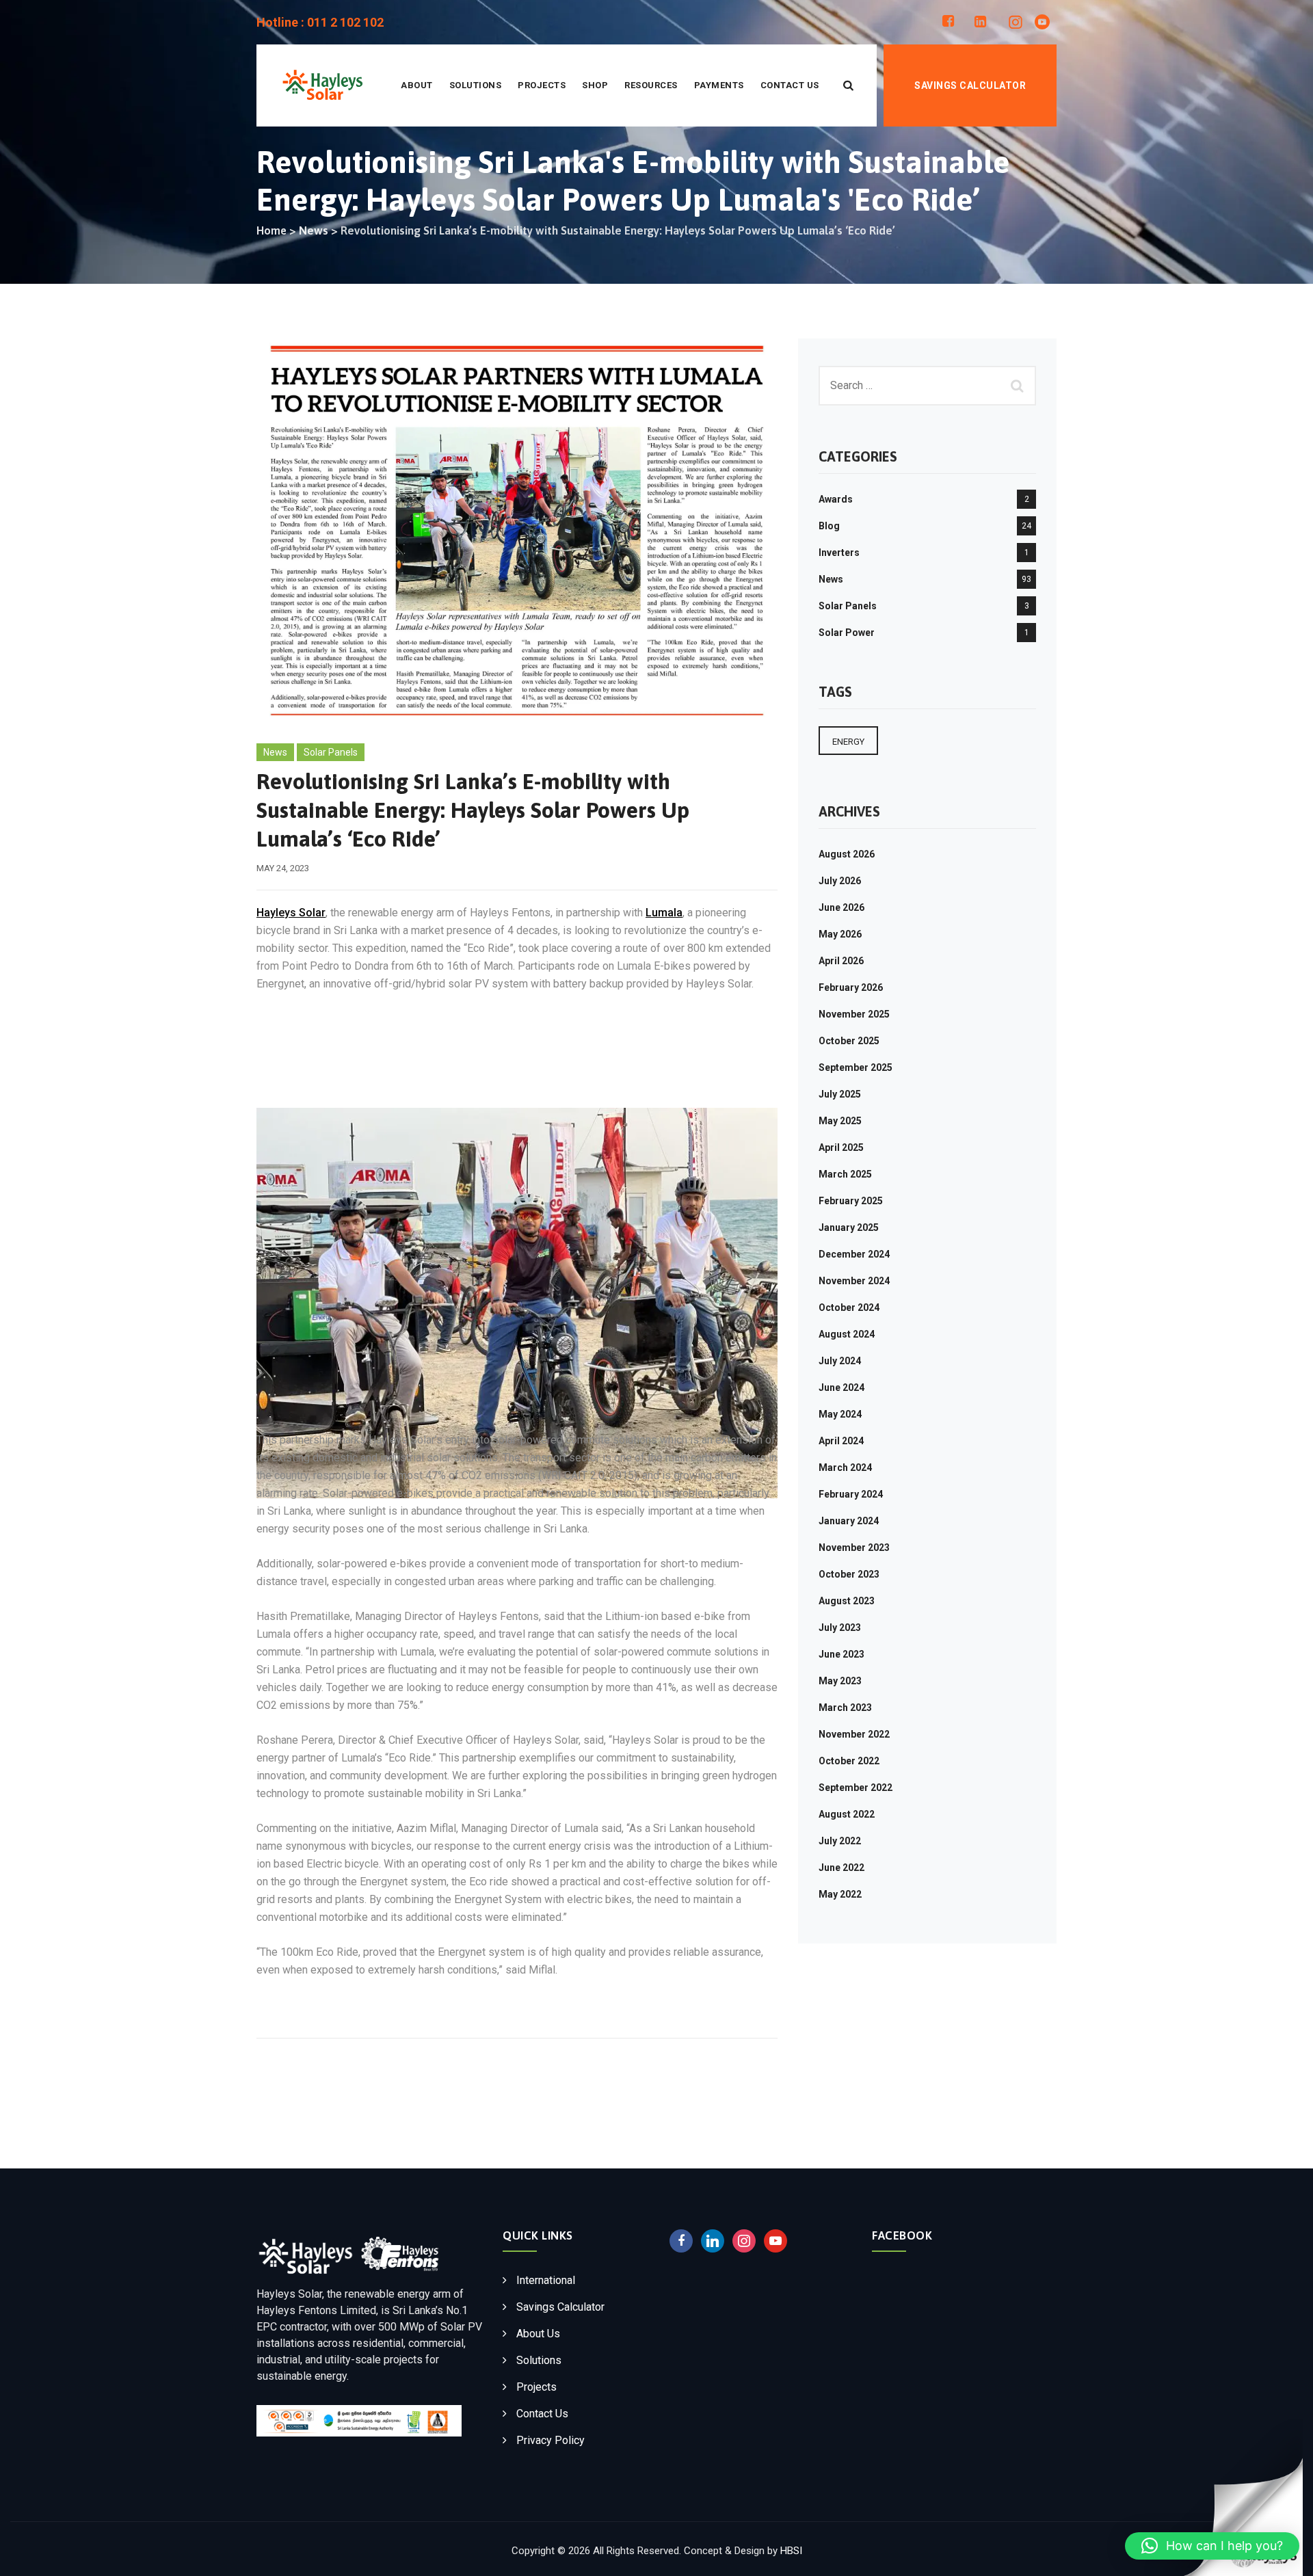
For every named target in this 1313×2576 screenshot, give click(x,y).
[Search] (849, 85)
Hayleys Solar (291, 913)
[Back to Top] (1294, 2492)
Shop (595, 85)
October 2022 (849, 1761)
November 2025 (854, 1014)
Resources (651, 85)
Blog (829, 526)
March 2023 (845, 1708)
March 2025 (845, 1174)
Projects (542, 85)
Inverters (839, 553)
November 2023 (854, 1548)
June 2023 (841, 1654)
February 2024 (851, 1494)
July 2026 (840, 881)
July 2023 (840, 1628)
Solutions (476, 85)
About (417, 85)
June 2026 (841, 907)
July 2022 (840, 1841)
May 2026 (840, 934)
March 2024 (845, 1468)
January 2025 (849, 1227)
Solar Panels (331, 752)
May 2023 (840, 1681)
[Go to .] (271, 231)
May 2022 (840, 1894)
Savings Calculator (970, 85)
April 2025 (841, 1147)
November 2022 (854, 1734)
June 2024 (841, 1387)
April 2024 (841, 1441)
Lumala (664, 913)
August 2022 (847, 1814)
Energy (848, 742)
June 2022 (841, 1868)
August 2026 (847, 854)
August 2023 (847, 1601)
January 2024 (849, 1521)
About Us (538, 2334)
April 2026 (841, 961)
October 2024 (849, 1307)
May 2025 (840, 1121)
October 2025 (849, 1041)
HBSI (791, 2551)
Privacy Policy (551, 2440)
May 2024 (840, 1414)
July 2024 (840, 1361)
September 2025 (856, 1067)
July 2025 (840, 1094)
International (546, 2280)
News (275, 752)
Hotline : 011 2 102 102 (320, 22)
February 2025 (851, 1201)
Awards (836, 499)
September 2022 (856, 1788)
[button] (1212, 2546)
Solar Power (847, 633)
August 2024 (847, 1334)
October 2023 (849, 1574)
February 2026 (851, 987)
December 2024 (854, 1254)
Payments (719, 85)
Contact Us (790, 85)
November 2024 (854, 1281)
